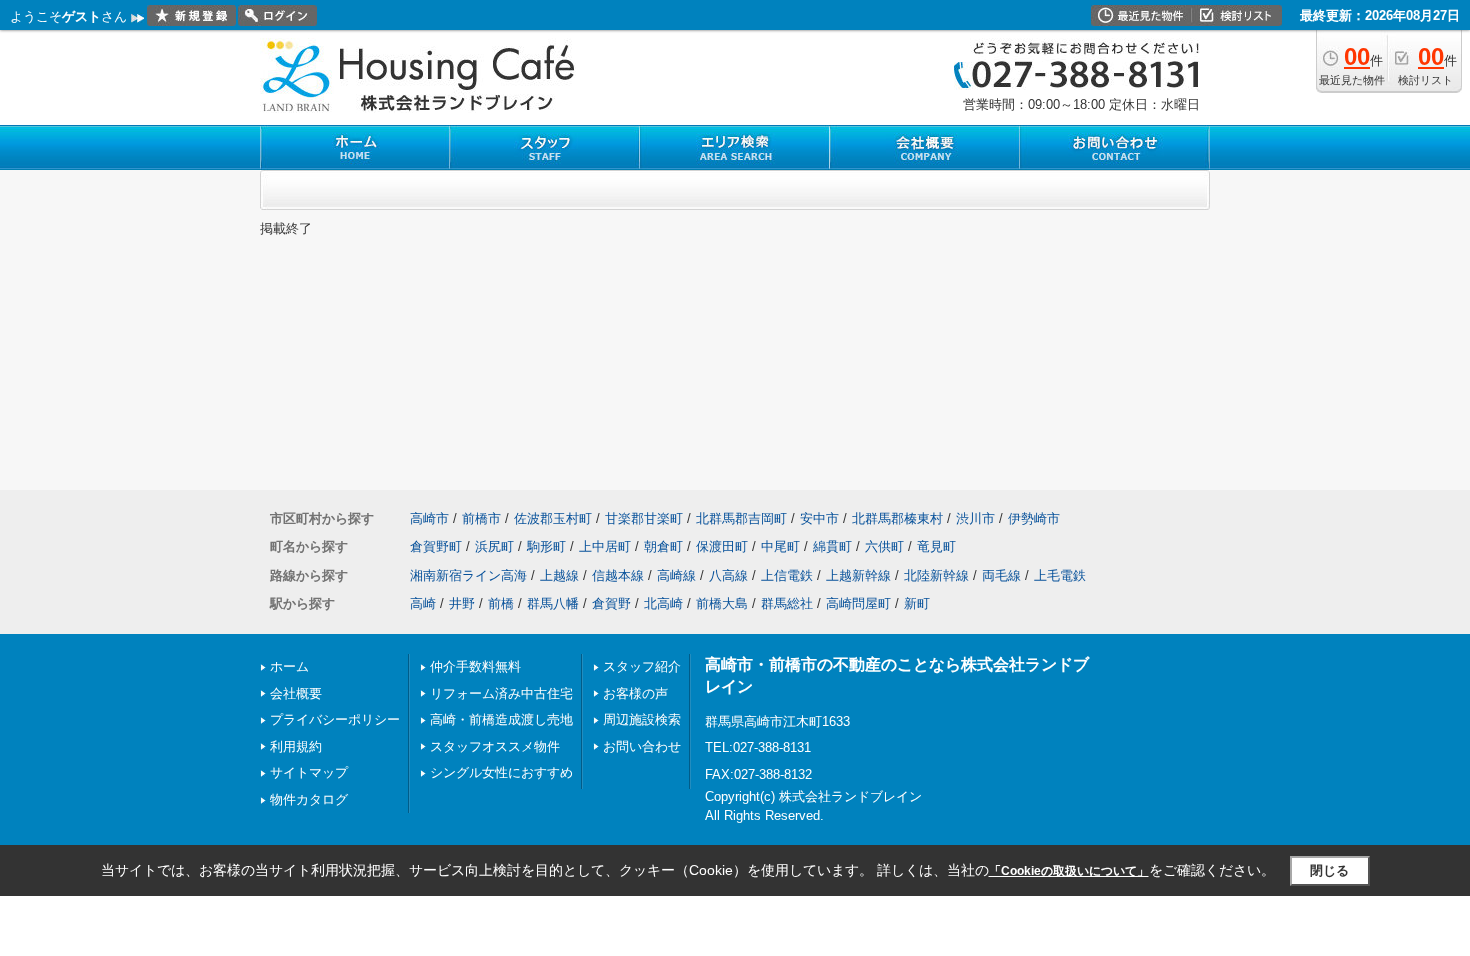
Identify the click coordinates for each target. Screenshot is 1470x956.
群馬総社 (787, 603)
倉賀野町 (436, 546)
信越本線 (618, 575)
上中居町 (605, 546)
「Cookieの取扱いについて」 (1069, 871)
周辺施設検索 (642, 719)
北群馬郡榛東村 (897, 518)
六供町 (884, 546)
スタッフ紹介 (642, 666)
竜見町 (936, 546)
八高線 (728, 575)
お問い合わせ (642, 746)
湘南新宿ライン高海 (468, 575)
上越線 (559, 575)
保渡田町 (722, 546)
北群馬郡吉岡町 (741, 518)
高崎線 (676, 575)
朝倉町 (663, 546)
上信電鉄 (787, 575)
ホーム (289, 666)
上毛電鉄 (1060, 575)
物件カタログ (309, 799)
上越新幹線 (858, 575)
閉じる (1329, 870)
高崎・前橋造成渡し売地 (501, 719)
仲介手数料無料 (475, 666)
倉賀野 (611, 603)
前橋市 (481, 518)
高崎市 (429, 518)
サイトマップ (309, 772)
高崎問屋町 (858, 603)
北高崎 (663, 603)
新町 (917, 603)
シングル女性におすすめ (501, 772)
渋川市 (975, 518)
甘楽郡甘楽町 (644, 518)
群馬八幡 (553, 603)
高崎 (423, 603)
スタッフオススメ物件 (495, 746)
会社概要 (296, 693)
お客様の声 (635, 693)
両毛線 (1001, 575)
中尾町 (780, 546)
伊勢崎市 (1034, 518)
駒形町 (546, 546)
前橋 (501, 603)
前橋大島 (722, 603)
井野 (462, 603)
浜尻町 (494, 546)
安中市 (819, 518)
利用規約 (296, 746)
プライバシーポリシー (335, 719)
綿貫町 (832, 546)
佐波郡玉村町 (553, 518)
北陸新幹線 (936, 575)
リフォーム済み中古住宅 (501, 693)
